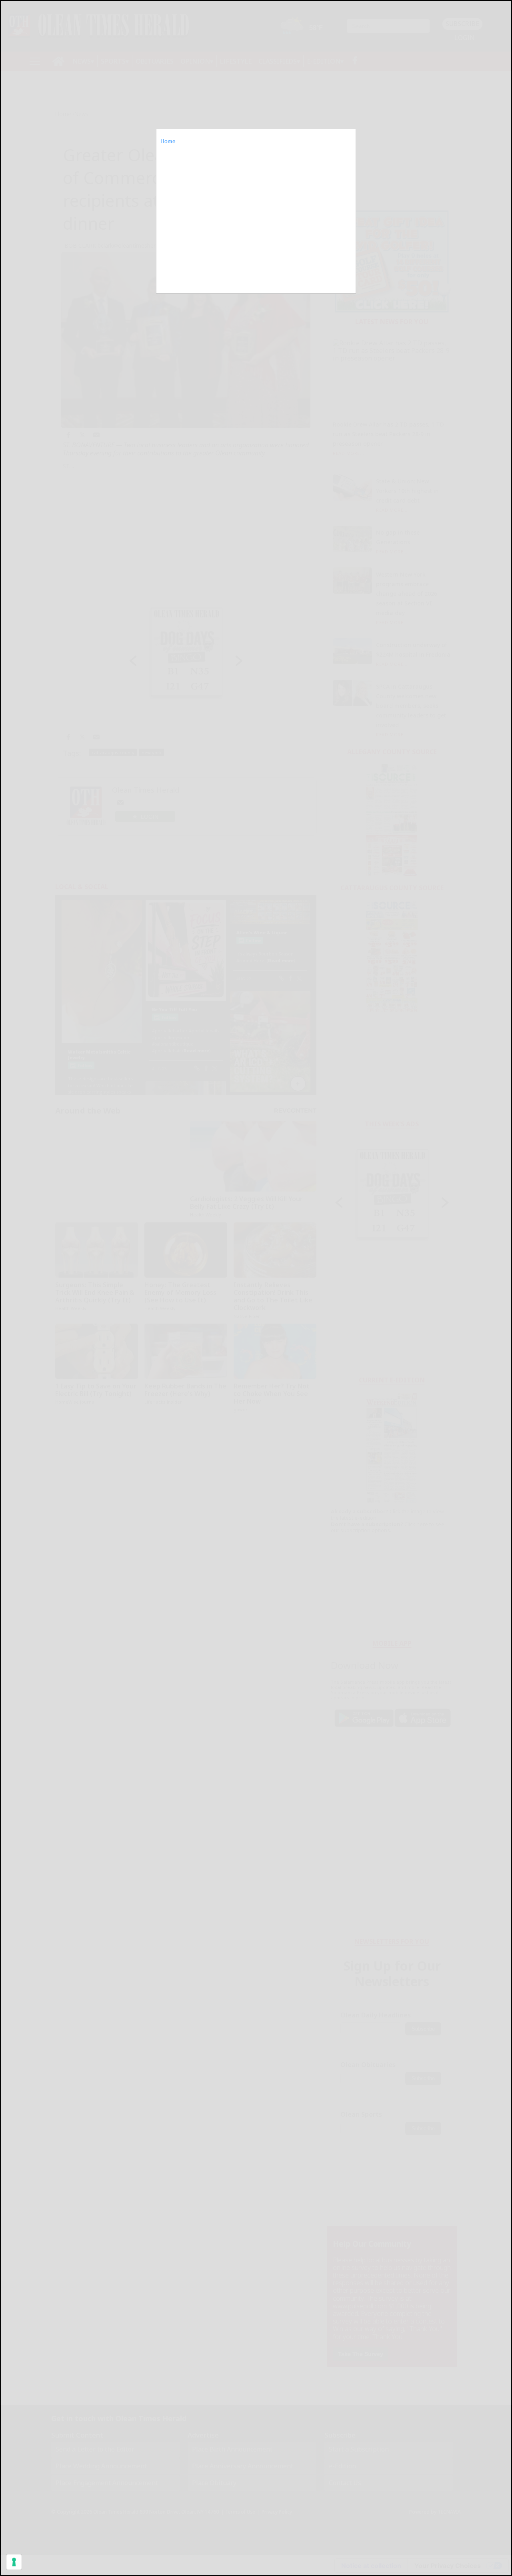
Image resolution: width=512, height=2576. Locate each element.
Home (168, 141)
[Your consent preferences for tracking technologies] (14, 2562)
